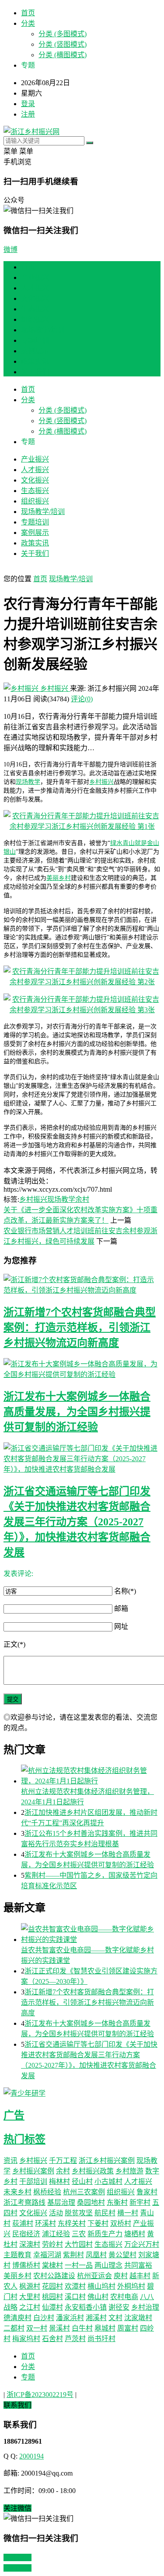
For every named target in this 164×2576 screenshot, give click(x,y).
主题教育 (17, 2255)
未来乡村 (17, 2192)
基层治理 (61, 2202)
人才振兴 (35, 288)
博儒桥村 (26, 2265)
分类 (28, 23)
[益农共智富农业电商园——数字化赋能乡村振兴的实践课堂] (91, 1934)
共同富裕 (138, 2265)
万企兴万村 (142, 2244)
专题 (28, 2377)
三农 (79, 2234)
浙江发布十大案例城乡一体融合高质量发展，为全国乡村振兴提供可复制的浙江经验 (77, 1412)
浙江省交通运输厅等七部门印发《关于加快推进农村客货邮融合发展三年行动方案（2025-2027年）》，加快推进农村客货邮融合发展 (77, 1522)
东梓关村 (72, 2223)
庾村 (121, 2276)
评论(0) (82, 699)
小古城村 (108, 2181)
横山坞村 (101, 2286)
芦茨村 (75, 2339)
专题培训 (35, 340)
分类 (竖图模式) (63, 44)
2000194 (31, 2456)
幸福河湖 (47, 2255)
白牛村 (82, 2328)
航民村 (105, 2213)
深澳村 (30, 2244)
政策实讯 (35, 361)
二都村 (14, 2328)
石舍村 (52, 2339)
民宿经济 (26, 2234)
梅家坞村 (26, 2339)
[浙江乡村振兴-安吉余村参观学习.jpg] (82, 1010)
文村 (115, 2318)
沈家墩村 (138, 2318)
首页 (28, 13)
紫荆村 (73, 2255)
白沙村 (44, 2318)
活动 (56, 2213)
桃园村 (52, 2297)
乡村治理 (145, 2307)
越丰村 (140, 2276)
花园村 (52, 2286)
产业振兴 (35, 278)
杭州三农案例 (84, 2192)
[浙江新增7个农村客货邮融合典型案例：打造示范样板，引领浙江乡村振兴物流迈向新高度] (82, 1284)
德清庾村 (17, 2318)
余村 (82, 1199)
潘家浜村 (70, 2318)
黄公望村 (122, 2255)
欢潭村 (75, 2286)
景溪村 (59, 2328)
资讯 (10, 2160)
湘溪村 (96, 2318)
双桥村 (121, 2223)
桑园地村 (91, 2202)
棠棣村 (52, 2265)
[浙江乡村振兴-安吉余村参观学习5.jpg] (82, 982)
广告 (14, 2115)
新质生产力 (105, 2234)
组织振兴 (35, 319)
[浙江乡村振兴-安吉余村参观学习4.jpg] (82, 826)
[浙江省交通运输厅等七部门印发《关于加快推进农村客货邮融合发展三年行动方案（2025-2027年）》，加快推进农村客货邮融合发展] (82, 1458)
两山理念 (108, 2265)
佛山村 (98, 2297)
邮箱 (121, 1609)
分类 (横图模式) (63, 55)
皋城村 (105, 2328)
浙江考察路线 (24, 2202)
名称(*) (125, 1591)
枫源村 (30, 2286)
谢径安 (119, 2307)
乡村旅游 (129, 2171)
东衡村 (117, 2202)
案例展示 (35, 351)
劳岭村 (52, 2244)
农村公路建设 (54, 2276)
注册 (28, 114)
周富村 (128, 2328)
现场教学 (28, 782)
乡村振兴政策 (93, 2171)
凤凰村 (96, 2255)
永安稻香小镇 (86, 2307)
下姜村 (98, 2223)
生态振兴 (35, 309)
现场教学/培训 (43, 330)
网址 (121, 1626)
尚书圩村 (101, 2339)
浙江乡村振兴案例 (107, 2160)
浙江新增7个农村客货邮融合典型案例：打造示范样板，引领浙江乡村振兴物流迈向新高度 (80, 1328)
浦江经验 (56, 2234)
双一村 (37, 2328)
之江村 (30, 2307)
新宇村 (140, 2202)
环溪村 (45, 2223)
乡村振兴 (54, 688)
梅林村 (59, 2181)
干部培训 (33, 2181)
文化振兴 (35, 298)
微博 (10, 250)
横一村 (128, 2213)
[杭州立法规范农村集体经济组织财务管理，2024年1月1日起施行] (91, 1775)
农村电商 (124, 2297)
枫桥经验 (47, 2192)
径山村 (82, 2181)
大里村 (30, 2297)
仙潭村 (52, 2307)
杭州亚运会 (94, 2276)
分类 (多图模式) (63, 34)
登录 (28, 104)
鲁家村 (147, 2192)
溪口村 (75, 2297)
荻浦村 (23, 2223)
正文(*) (14, 1644)
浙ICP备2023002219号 (40, 2395)
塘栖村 (135, 2234)
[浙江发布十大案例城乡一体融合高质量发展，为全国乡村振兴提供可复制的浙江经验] (82, 1369)
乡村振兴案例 (33, 2171)
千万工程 (63, 2160)
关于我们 (35, 372)
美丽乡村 (59, 878)
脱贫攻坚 (79, 2213)
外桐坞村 (131, 2286)
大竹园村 (79, 2244)
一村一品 (79, 2265)
